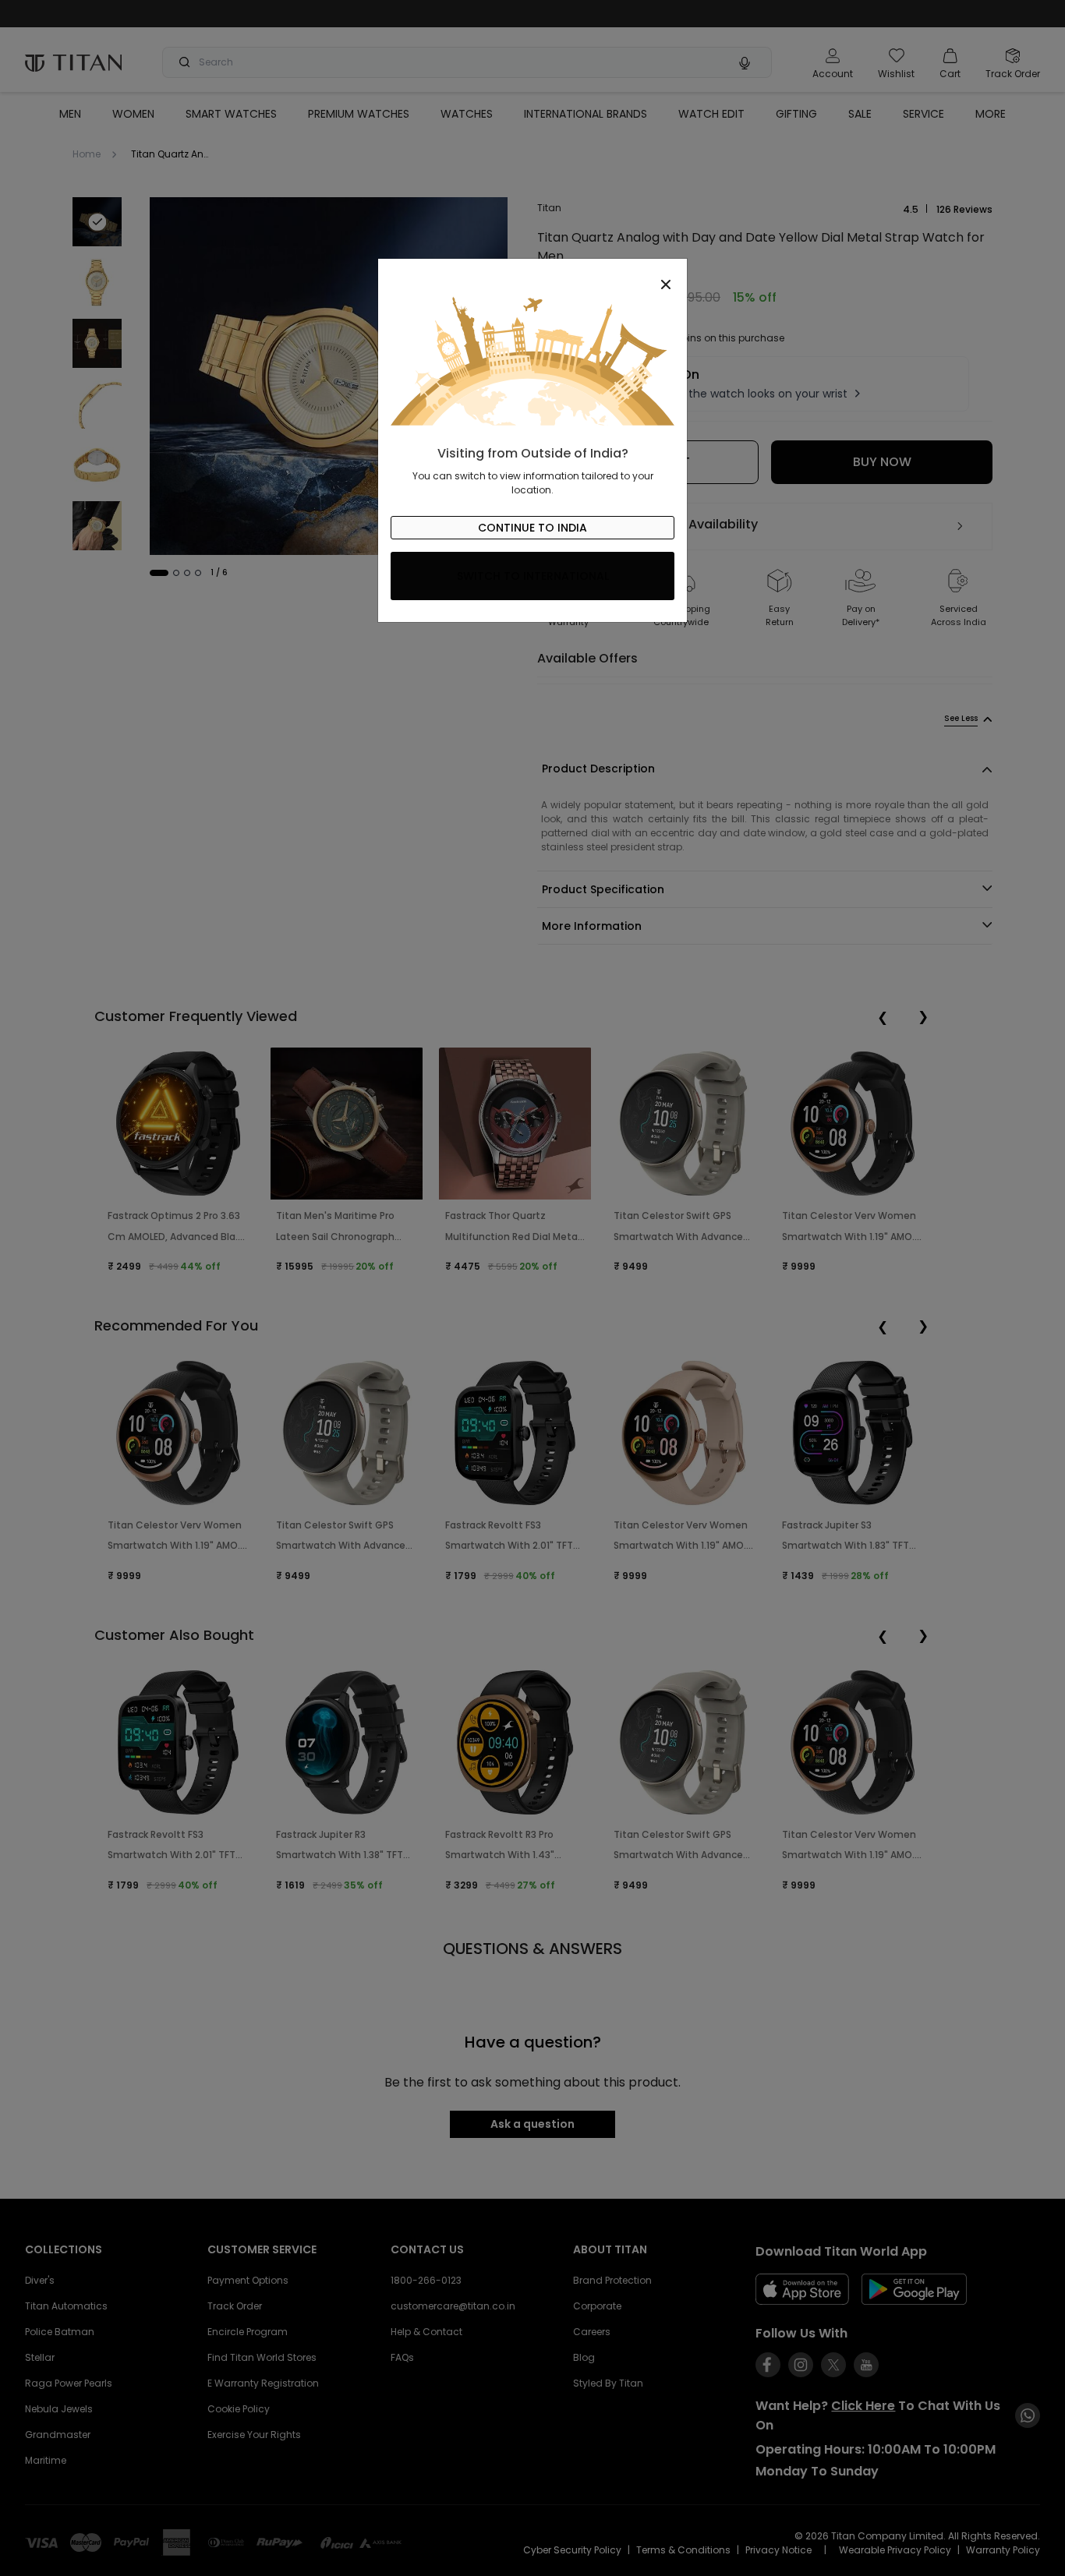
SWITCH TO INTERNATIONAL (533, 576)
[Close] (532, 276)
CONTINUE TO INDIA (532, 528)
